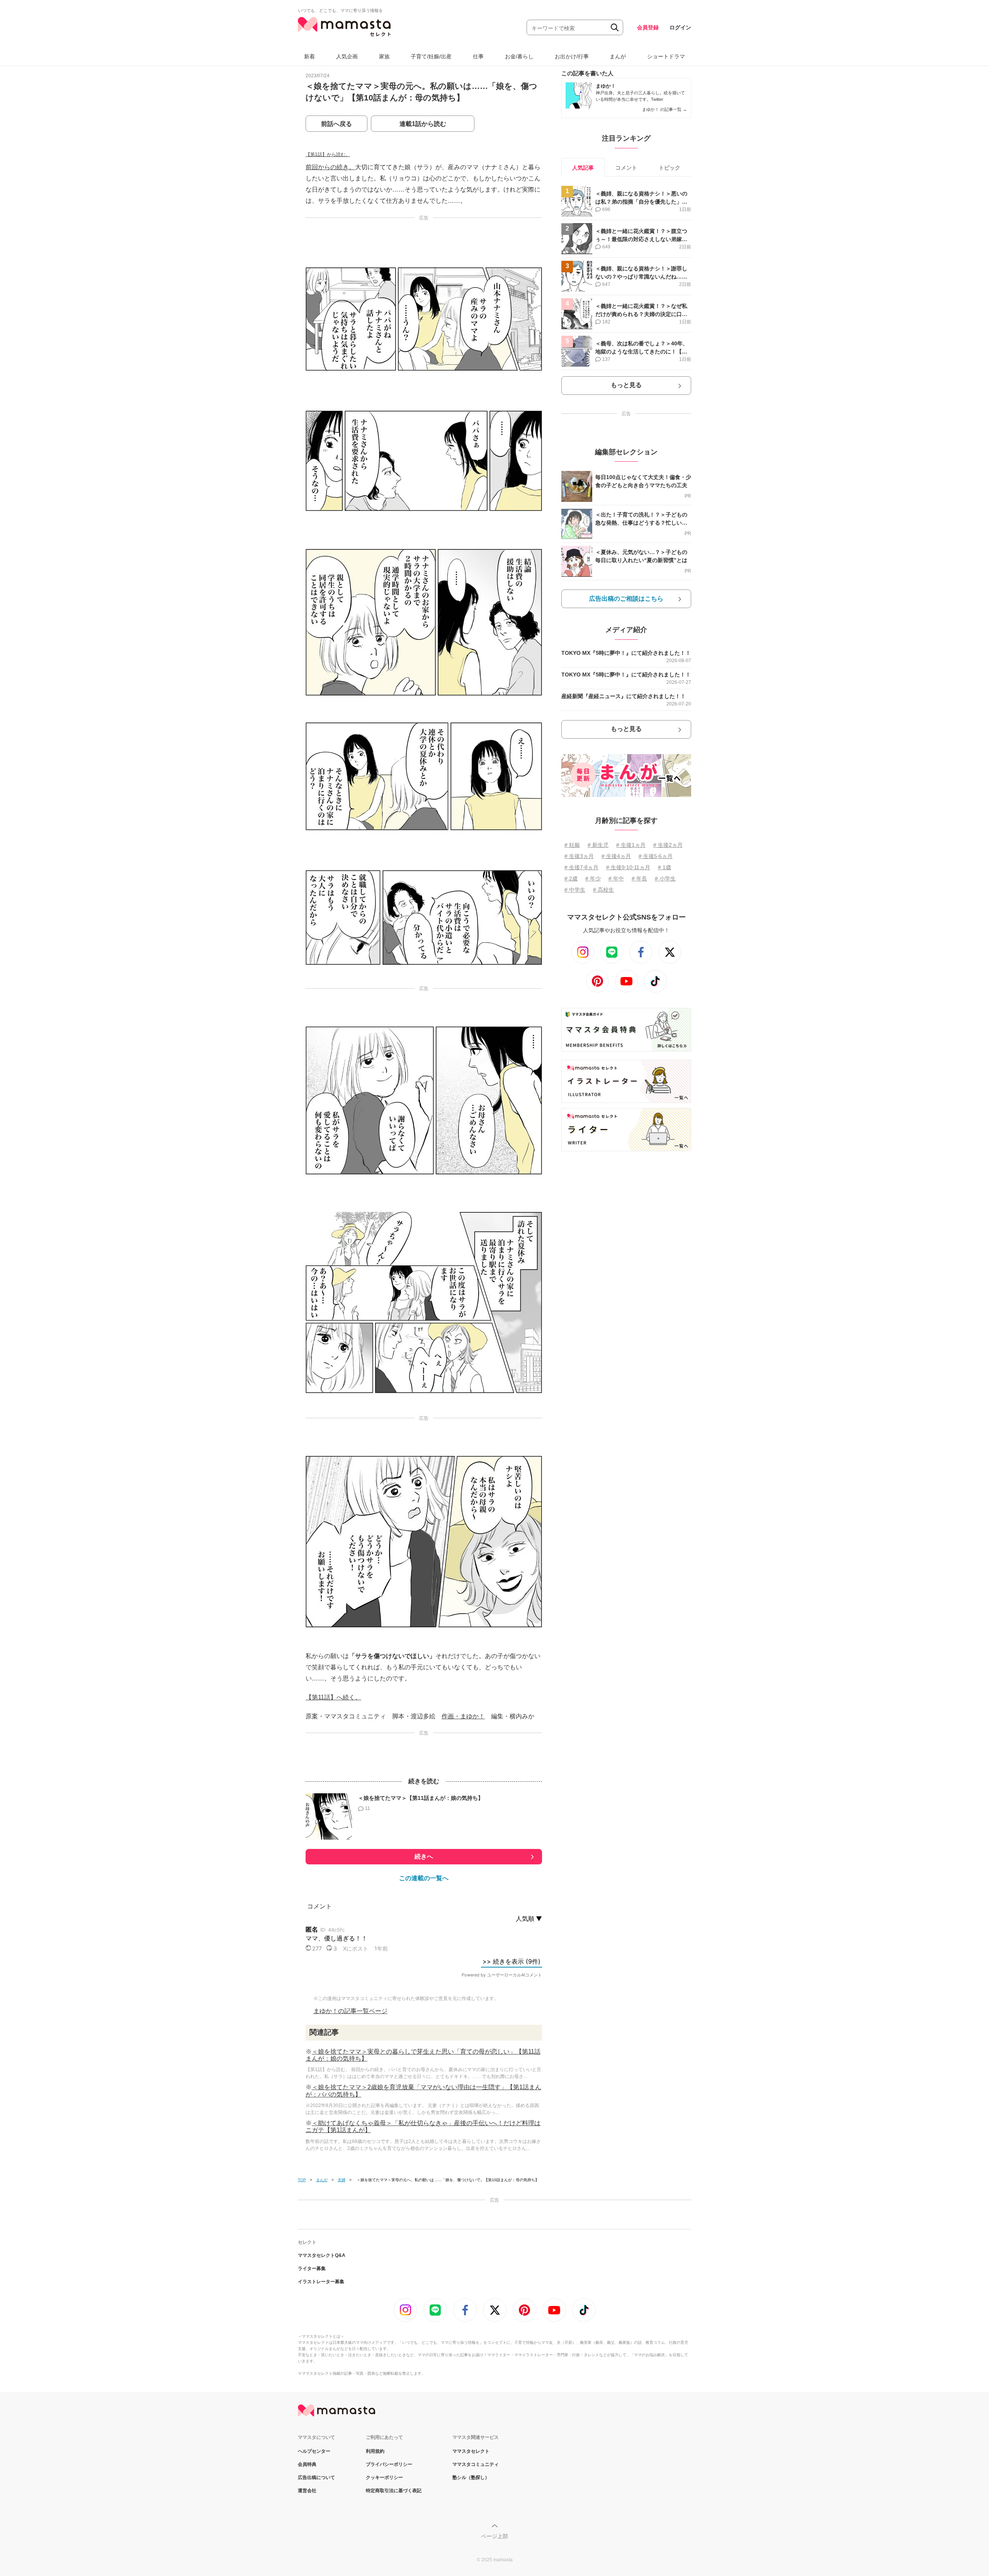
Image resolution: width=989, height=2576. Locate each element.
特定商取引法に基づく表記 (394, 2491)
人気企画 (347, 56)
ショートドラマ (666, 56)
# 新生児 (598, 845)
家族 (384, 56)
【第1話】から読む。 (328, 155)
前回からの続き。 (330, 167)
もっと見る (626, 385)
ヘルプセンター (314, 2451)
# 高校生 (603, 890)
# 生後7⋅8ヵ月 (581, 867)
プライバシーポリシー (389, 2464)
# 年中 (616, 878)
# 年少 (593, 878)
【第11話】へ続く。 (333, 1697)
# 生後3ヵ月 (579, 856)
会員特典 (307, 2464)
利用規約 (375, 2451)
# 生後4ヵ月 (616, 856)
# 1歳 (664, 867)
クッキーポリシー (384, 2477)
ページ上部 (494, 2536)
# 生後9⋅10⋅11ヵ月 (628, 867)
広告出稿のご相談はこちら (626, 599)
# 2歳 (571, 878)
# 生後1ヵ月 (631, 845)
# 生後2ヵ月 (668, 845)
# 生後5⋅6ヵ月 (656, 856)
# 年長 (639, 878)
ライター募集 (312, 2268)
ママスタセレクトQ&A (322, 2255)
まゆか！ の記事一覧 (664, 109)
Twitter (657, 99)
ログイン (680, 27)
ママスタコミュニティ (476, 2464)
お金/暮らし (519, 56)
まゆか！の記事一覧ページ (350, 2011)
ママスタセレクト (471, 2451)
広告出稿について (316, 2477)
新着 (309, 56)
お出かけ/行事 (572, 56)
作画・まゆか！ (463, 1716)
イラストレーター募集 (321, 2282)
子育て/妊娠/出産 (431, 56)
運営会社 (307, 2491)
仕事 (478, 56)
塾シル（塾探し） (471, 2477)
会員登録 (648, 27)
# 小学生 (665, 878)
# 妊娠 (572, 845)
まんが (618, 56)
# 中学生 (575, 890)
